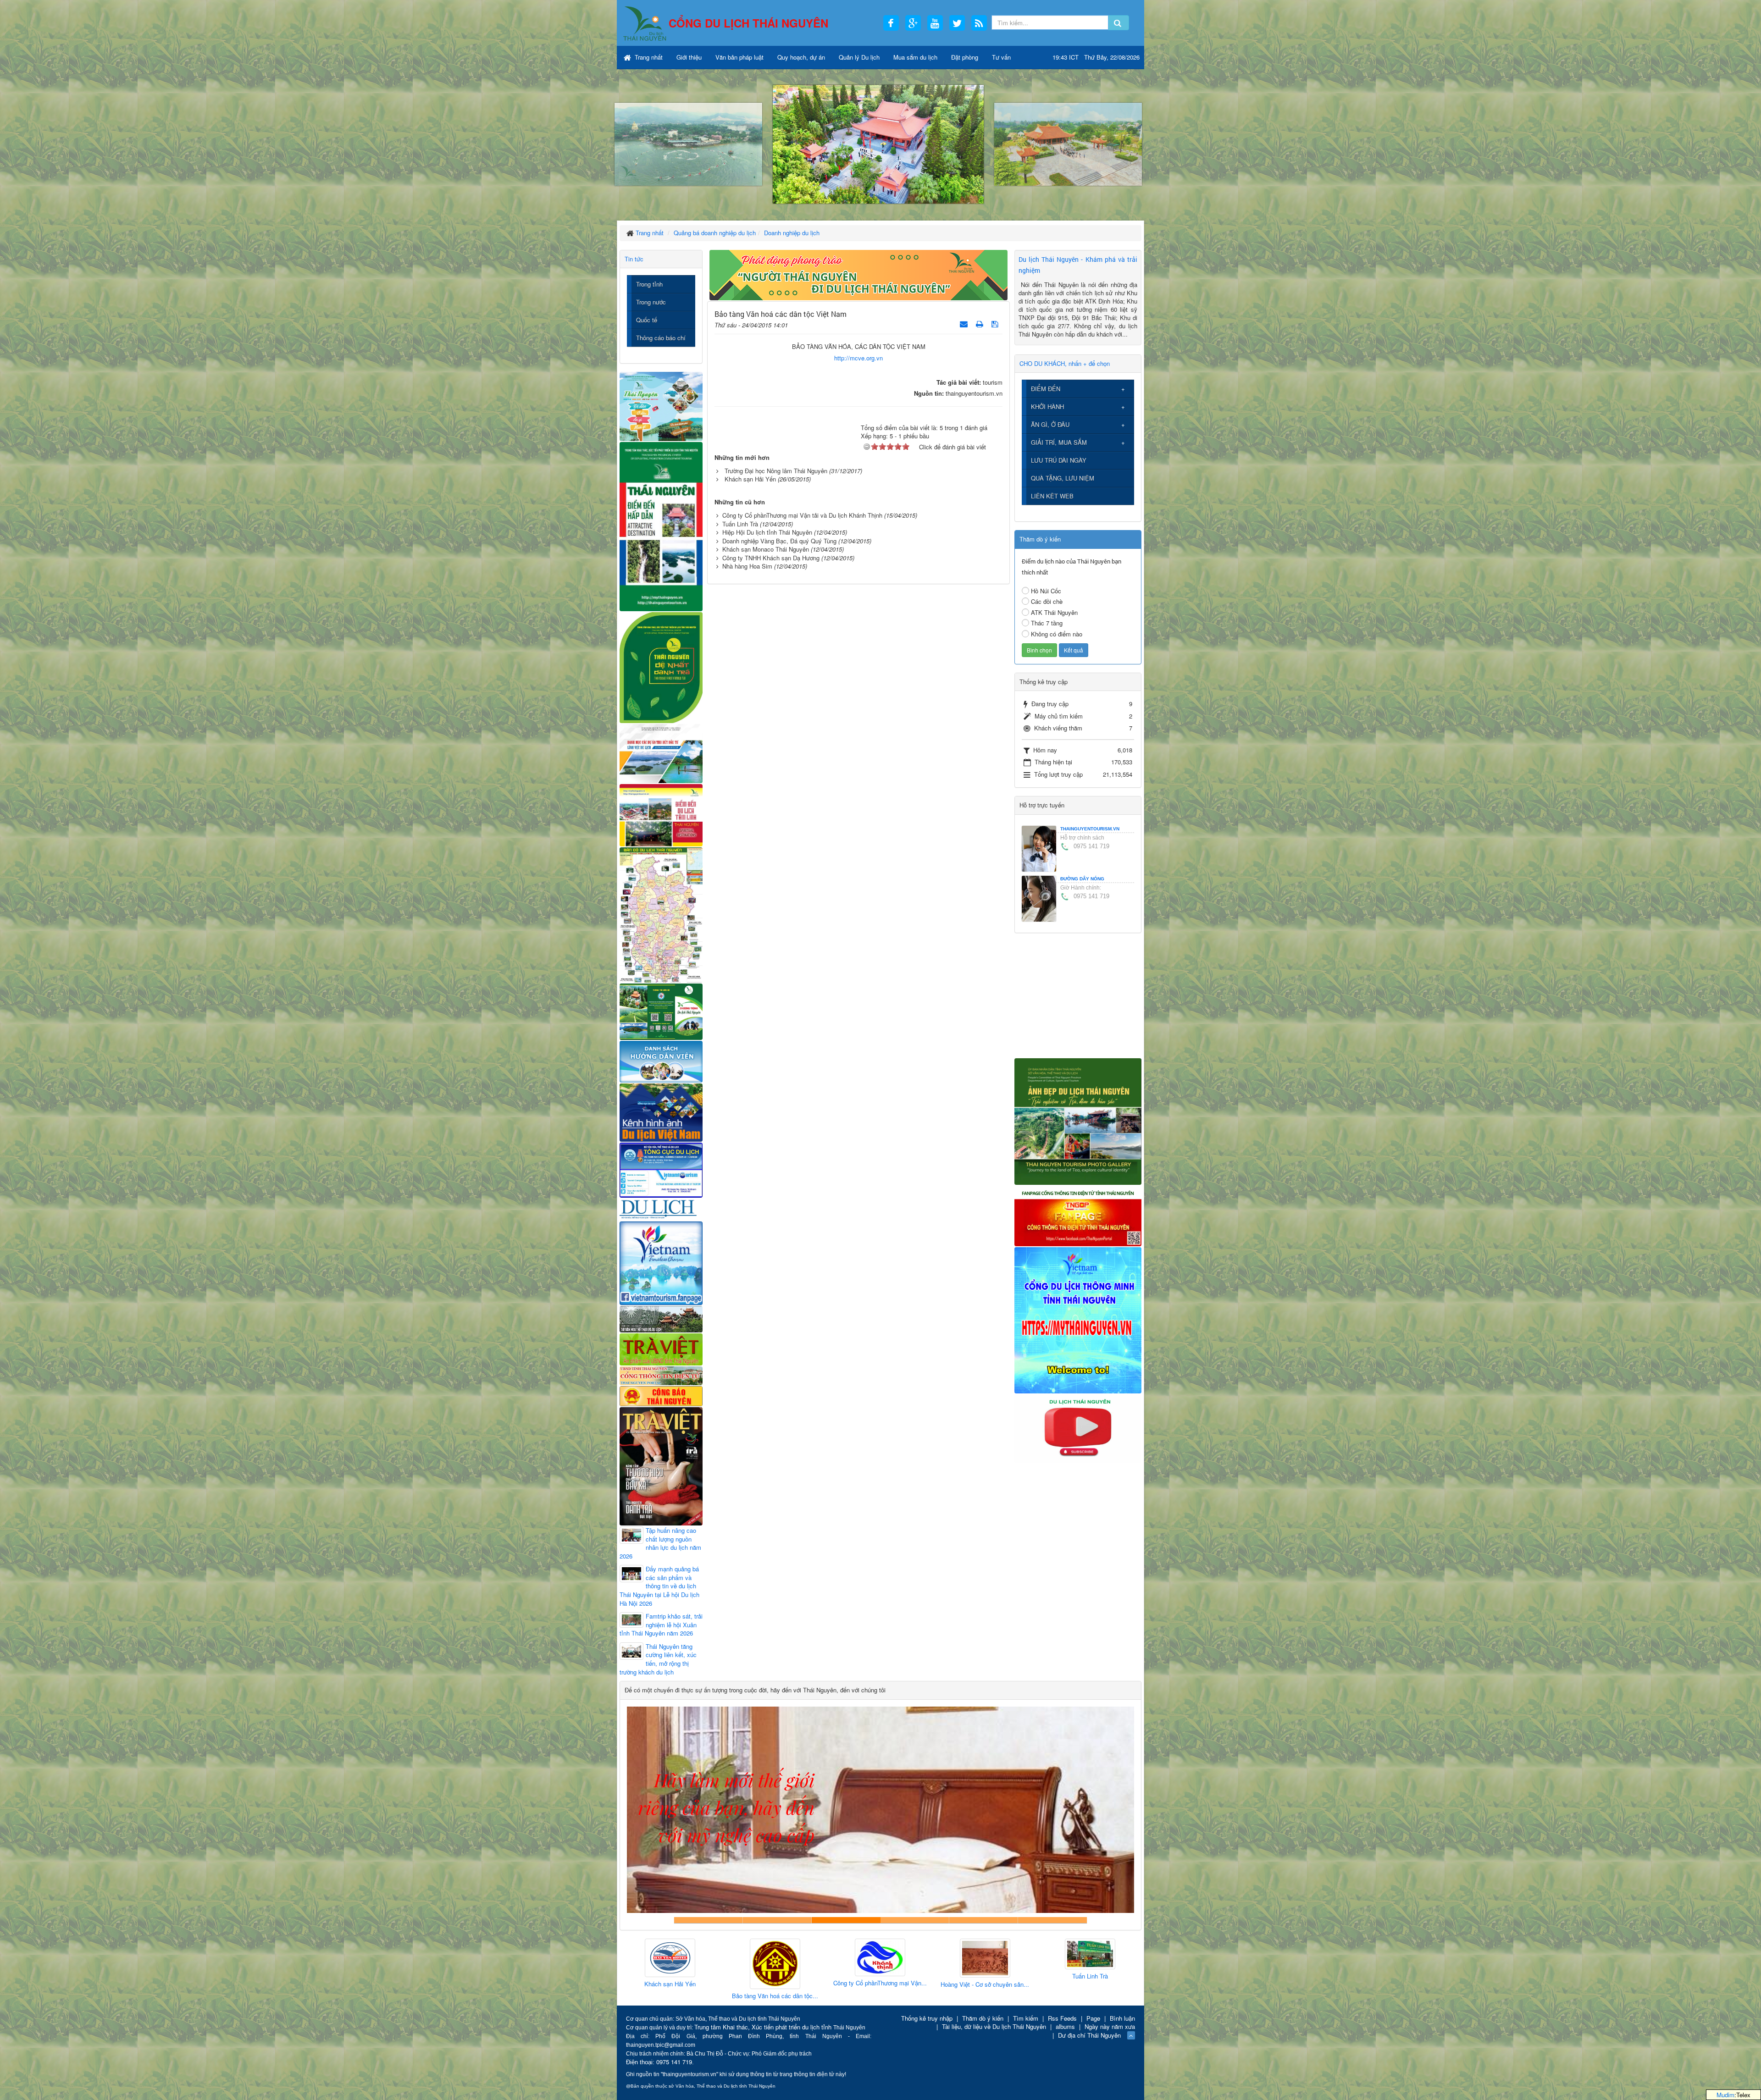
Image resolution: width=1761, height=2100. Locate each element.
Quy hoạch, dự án (801, 57)
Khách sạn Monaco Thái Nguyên (766, 549)
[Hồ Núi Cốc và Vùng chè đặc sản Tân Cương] (661, 1395)
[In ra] (980, 323)
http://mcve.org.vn (858, 358)
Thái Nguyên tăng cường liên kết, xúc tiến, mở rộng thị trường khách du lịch (658, 1659)
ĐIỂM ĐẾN (1046, 389)
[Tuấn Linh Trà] (880, 1954)
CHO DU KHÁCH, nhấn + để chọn (1065, 363)
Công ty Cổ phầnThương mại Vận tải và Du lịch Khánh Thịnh (802, 515)
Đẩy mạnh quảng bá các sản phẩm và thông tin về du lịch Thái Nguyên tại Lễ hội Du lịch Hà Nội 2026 (659, 1586)
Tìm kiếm (1026, 2018)
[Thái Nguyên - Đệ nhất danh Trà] (661, 666)
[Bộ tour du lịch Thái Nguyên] (661, 1011)
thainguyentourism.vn (1090, 829)
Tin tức (634, 259)
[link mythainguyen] (1078, 1319)
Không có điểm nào (1057, 634)
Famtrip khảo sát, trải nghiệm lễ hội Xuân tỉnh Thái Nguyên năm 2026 (661, 1625)
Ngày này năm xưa (1110, 2026)
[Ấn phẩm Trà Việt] (661, 1348)
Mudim (1725, 2095)
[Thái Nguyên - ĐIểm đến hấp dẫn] (661, 525)
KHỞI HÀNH (1047, 406)
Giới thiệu (689, 57)
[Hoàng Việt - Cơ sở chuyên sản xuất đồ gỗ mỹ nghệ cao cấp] (775, 1959)
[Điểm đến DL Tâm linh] (661, 815)
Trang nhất (648, 57)
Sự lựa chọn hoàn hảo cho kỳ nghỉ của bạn (709, 1920)
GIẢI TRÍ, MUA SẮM (1059, 442)
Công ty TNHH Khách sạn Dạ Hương (771, 558)
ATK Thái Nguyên (1054, 612)
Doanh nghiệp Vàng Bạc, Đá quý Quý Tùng (779, 541)
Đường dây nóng (1082, 879)
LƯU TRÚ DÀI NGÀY (1059, 460)
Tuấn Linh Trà (740, 524)
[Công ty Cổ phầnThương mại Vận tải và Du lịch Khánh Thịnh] (670, 1958)
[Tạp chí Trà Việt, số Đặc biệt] (661, 1465)
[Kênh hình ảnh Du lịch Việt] (661, 1112)
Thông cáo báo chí (661, 338)
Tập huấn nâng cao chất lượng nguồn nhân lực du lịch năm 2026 (660, 1543)
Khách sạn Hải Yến (750, 479)
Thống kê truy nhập (927, 2018)
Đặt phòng (965, 57)
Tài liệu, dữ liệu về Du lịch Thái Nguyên (994, 2026)
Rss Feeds (1062, 2018)
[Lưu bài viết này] (996, 323)
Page (1093, 2018)
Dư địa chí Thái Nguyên (1089, 2035)
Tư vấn (1001, 57)
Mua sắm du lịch (915, 57)
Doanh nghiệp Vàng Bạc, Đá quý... (1090, 1997)
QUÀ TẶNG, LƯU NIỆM (1063, 478)
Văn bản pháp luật (739, 57)
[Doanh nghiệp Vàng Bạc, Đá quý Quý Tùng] (1090, 1965)
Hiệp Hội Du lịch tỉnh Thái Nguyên (767, 532)
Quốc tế (647, 320)
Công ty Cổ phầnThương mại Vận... (670, 1983)
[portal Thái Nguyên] (661, 1375)
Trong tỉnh (649, 284)
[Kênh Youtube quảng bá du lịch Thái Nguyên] (1078, 1428)
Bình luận (1122, 2018)
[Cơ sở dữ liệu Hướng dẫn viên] (661, 1061)
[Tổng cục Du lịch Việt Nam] (661, 1169)
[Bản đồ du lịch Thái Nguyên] (661, 914)
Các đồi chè (1047, 601)
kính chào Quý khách (777, 1920)
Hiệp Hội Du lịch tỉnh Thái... (985, 1979)
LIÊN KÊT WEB (1052, 496)
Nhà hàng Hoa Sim (747, 566)
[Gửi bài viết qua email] (965, 323)
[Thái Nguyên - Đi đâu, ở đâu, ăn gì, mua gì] (661, 406)
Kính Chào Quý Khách (1052, 1920)
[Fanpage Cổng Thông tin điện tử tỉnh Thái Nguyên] (1078, 1215)
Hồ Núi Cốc (1046, 591)
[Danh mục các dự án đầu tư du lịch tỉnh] (661, 753)
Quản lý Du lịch (859, 57)
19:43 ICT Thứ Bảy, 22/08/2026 (1096, 57)
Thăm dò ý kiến (983, 2018)
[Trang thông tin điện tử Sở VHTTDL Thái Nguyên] (661, 1318)
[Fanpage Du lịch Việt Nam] (661, 1263)
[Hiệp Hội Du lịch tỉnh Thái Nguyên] (985, 1956)
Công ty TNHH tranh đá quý (915, 1920)
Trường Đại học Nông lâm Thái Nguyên (776, 471)
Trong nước (651, 302)
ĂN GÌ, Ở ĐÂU (1050, 424)
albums (1065, 2026)
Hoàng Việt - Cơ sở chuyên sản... (775, 1984)
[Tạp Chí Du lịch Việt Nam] (661, 1209)
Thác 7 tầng (1047, 623)
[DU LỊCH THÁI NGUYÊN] (1078, 1120)
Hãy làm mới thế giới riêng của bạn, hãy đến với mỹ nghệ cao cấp (846, 1920)
